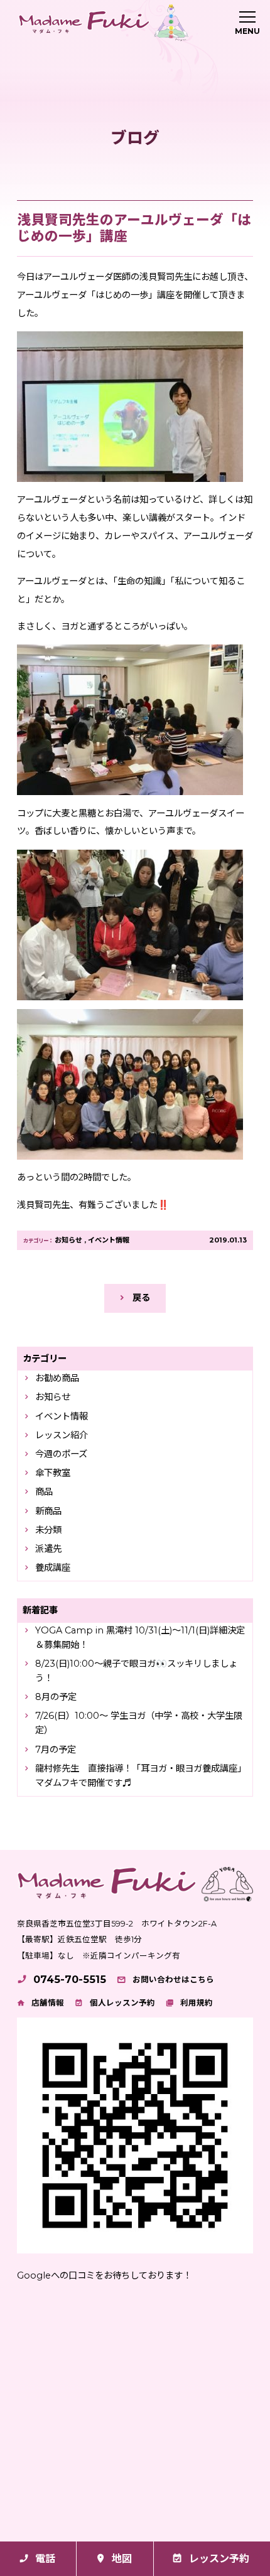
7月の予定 (56, 1750)
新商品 (48, 1511)
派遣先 (48, 1549)
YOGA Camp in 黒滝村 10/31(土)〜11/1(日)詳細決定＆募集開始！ (140, 1638)
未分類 (48, 1530)
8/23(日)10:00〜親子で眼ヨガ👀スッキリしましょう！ (136, 1671)
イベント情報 (109, 1240)
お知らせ (68, 1240)
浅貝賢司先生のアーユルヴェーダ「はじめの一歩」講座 (134, 228)
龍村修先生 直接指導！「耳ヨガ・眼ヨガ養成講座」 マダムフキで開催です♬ (142, 1776)
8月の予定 (56, 1697)
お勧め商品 (57, 1378)
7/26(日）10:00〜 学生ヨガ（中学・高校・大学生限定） (139, 1723)
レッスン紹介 (62, 1435)
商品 (44, 1492)
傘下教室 (53, 1473)
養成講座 (53, 1568)
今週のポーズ (61, 1454)
